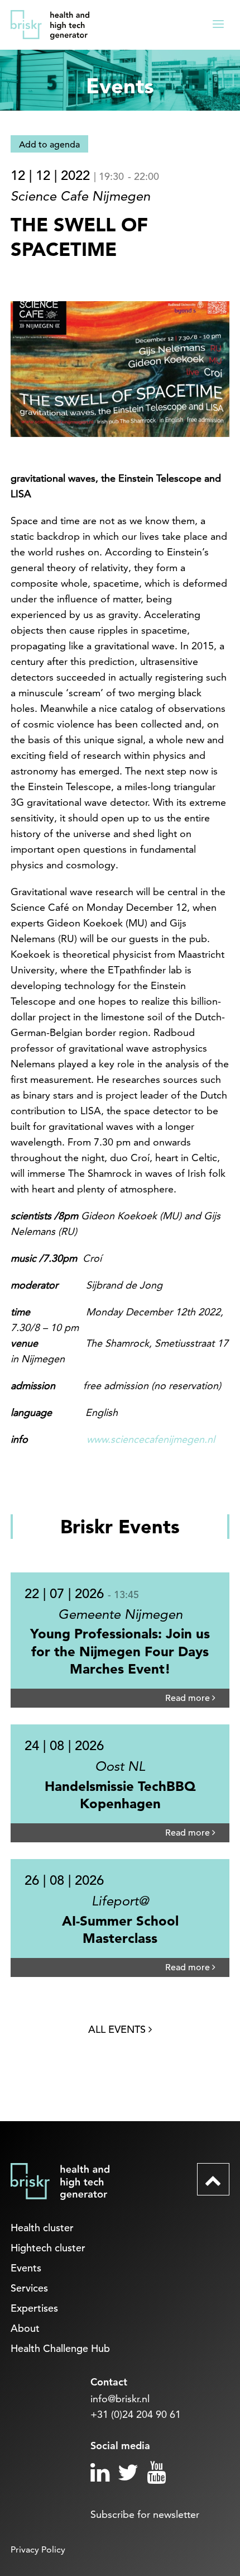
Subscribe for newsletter (145, 2514)
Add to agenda (49, 145)
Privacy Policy (38, 2549)
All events (118, 2029)
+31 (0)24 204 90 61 (136, 2414)
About (25, 2328)
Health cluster (42, 2228)
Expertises (34, 2308)
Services (29, 2288)
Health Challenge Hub (60, 2348)
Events (26, 2268)
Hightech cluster (48, 2248)
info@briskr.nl (120, 2399)
